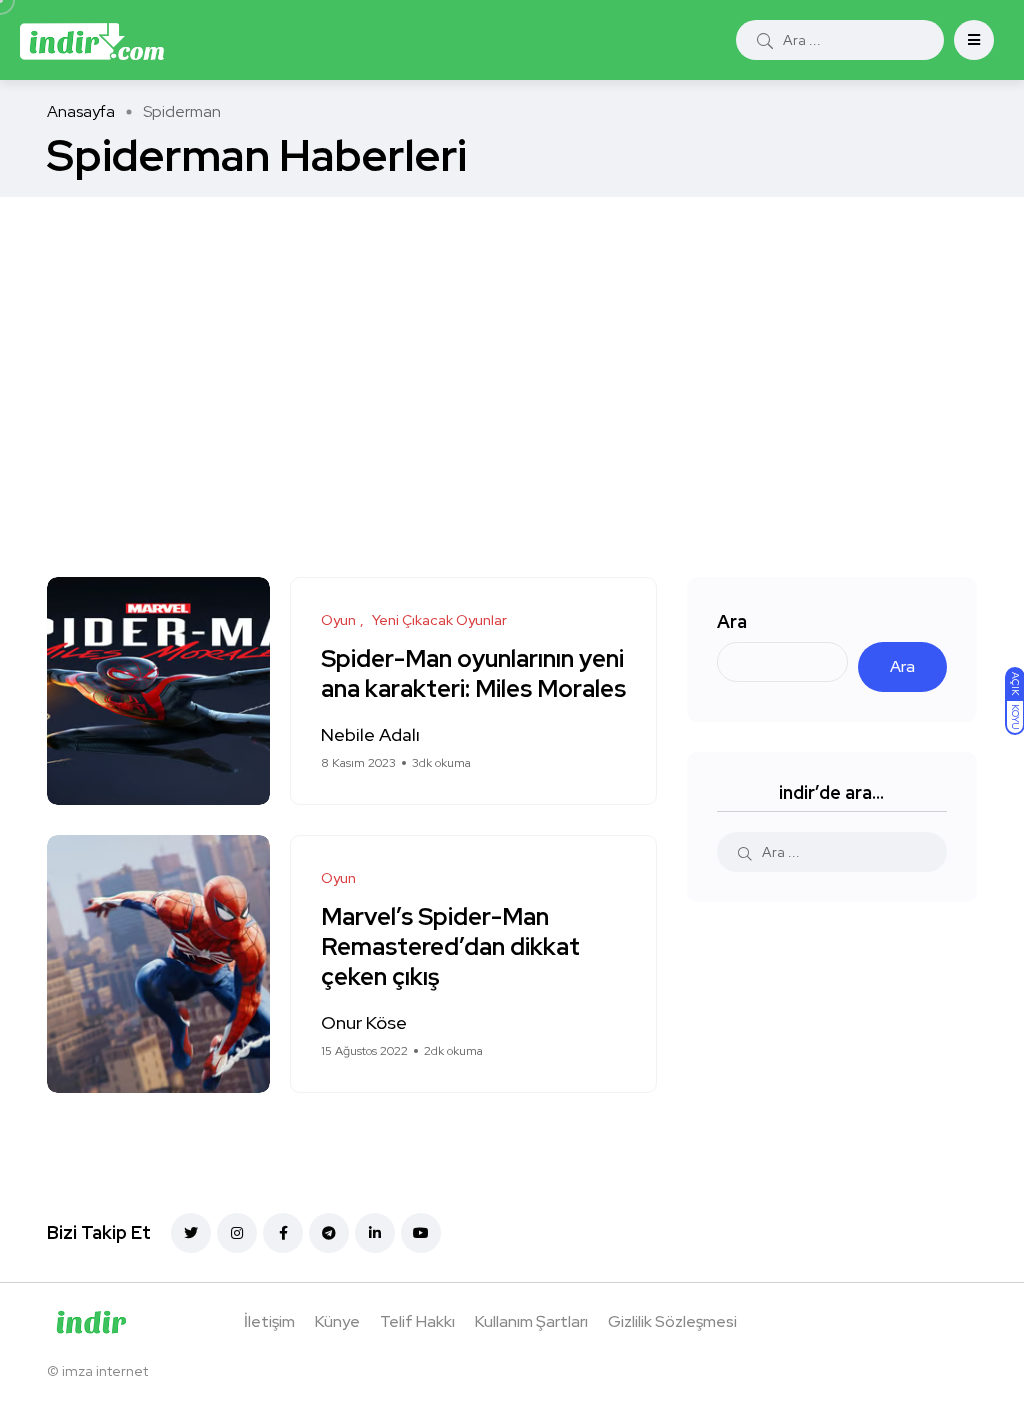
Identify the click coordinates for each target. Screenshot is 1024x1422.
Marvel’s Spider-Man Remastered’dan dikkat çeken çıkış (450, 947)
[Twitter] (191, 1233)
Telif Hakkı (417, 1321)
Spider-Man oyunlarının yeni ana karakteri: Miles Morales (473, 674)
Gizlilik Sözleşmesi (672, 1321)
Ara (732, 621)
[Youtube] (421, 1233)
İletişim (269, 1321)
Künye (337, 1321)
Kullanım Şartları (531, 1321)
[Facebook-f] (283, 1233)
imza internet (105, 1371)
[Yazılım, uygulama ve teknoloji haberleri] (92, 40)
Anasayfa (81, 111)
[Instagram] (237, 1233)
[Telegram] (329, 1233)
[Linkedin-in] (375, 1233)
